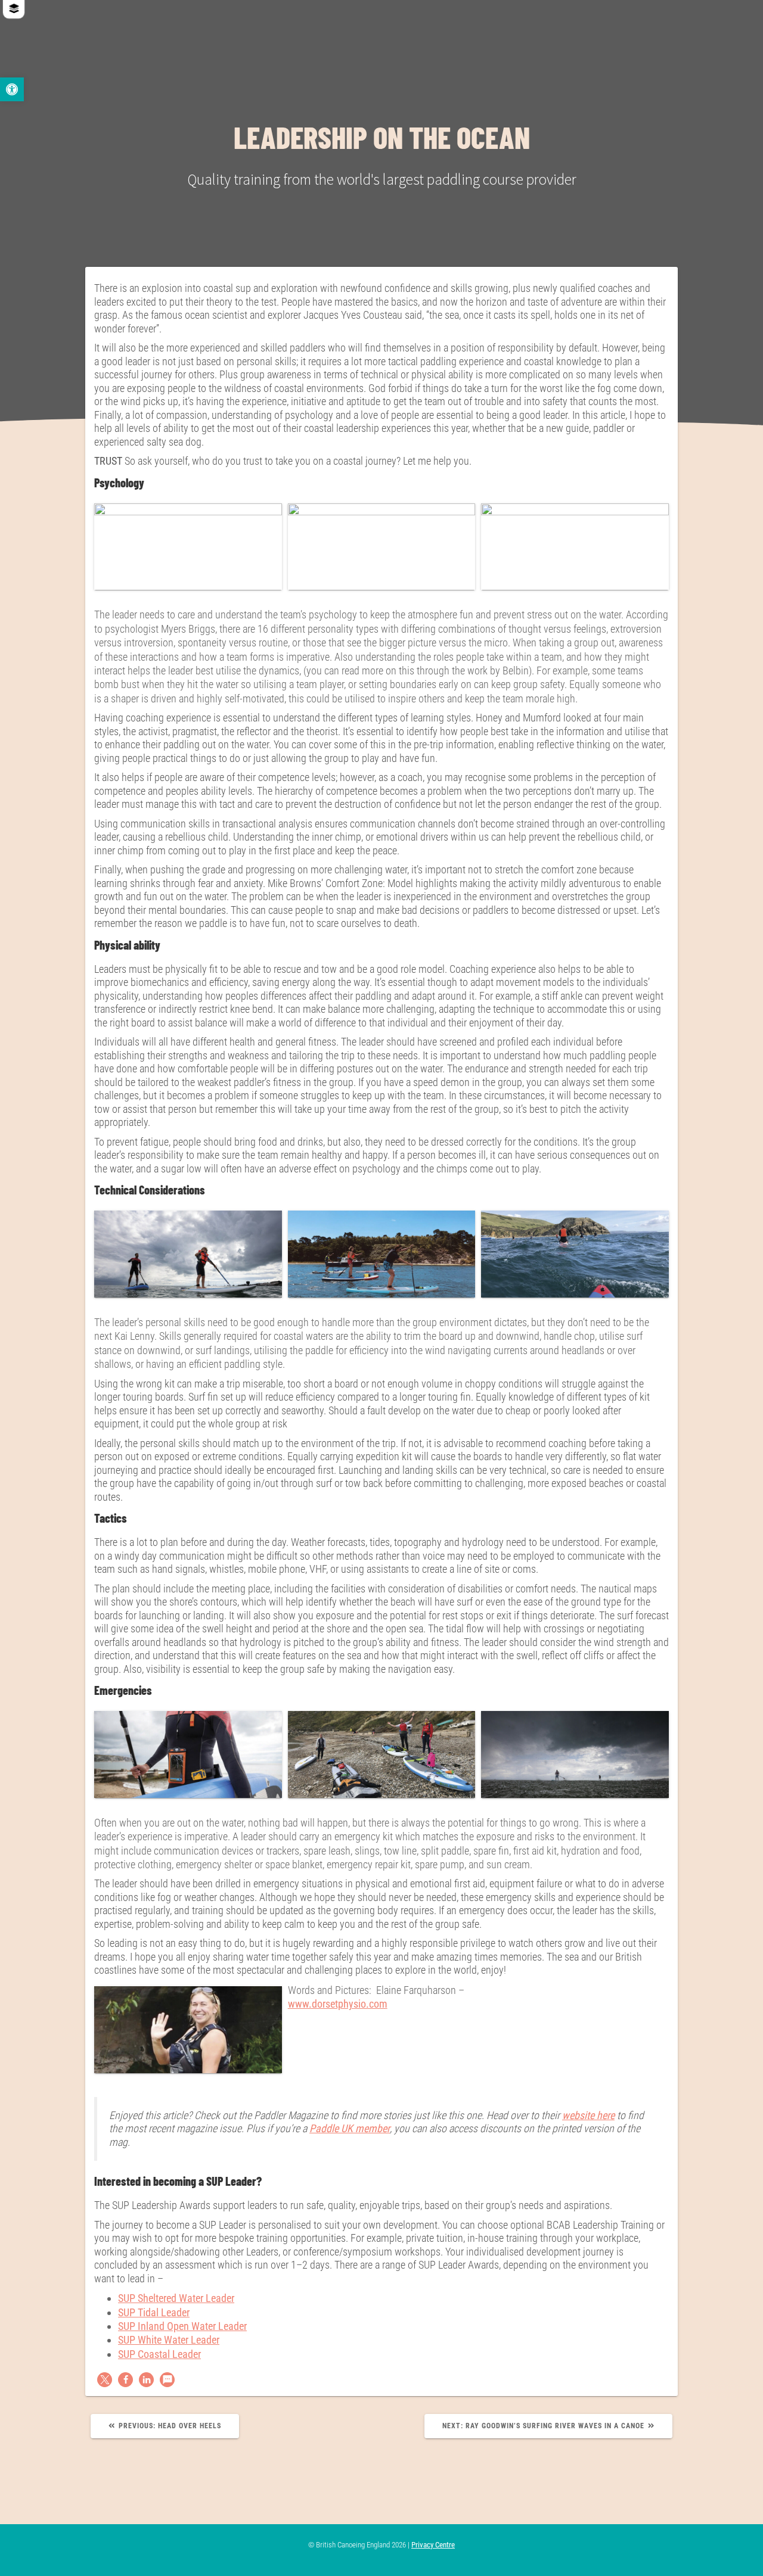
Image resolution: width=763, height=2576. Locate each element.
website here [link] (588, 2115)
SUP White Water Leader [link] (169, 2340)
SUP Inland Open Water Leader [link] (182, 2326)
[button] (105, 2380)
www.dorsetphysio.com (338, 2004)
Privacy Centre (433, 2545)
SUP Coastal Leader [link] (159, 2354)
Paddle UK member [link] (350, 2128)
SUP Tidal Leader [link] (154, 2312)
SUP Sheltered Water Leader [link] (176, 2298)
